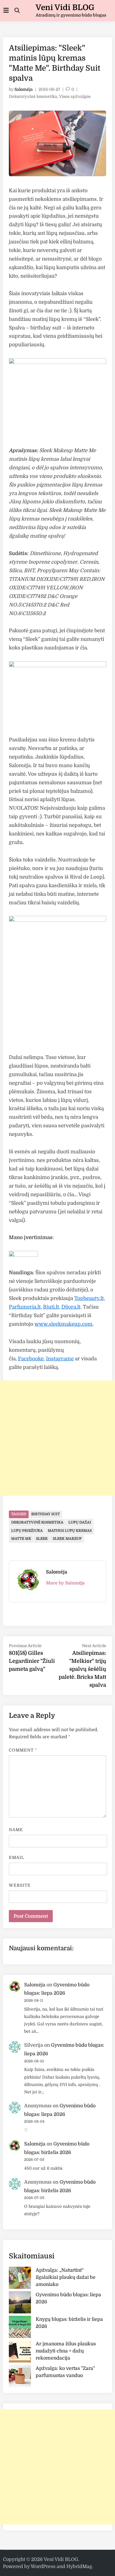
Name (16, 1830)
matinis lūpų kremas (70, 1531)
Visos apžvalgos (75, 96)
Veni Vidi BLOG (65, 8)
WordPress (43, 2567)
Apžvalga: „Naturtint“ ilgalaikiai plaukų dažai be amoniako (66, 2277)
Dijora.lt (71, 1307)
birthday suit (46, 1514)
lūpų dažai (80, 1522)
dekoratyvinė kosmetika (37, 1522)
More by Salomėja (65, 1583)
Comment (23, 1750)
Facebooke (31, 1359)
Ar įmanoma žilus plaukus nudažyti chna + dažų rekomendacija (66, 2351)
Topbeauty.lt (89, 1298)
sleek (42, 1539)
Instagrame (60, 1359)
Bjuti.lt (51, 1307)
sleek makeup (67, 1539)
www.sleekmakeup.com (64, 1324)
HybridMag (79, 2567)
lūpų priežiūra (27, 1531)
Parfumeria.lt (25, 1307)
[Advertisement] (57, 1438)
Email (17, 1857)
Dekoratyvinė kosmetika (33, 96)
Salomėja (24, 89)
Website (20, 1885)
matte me (21, 1539)
